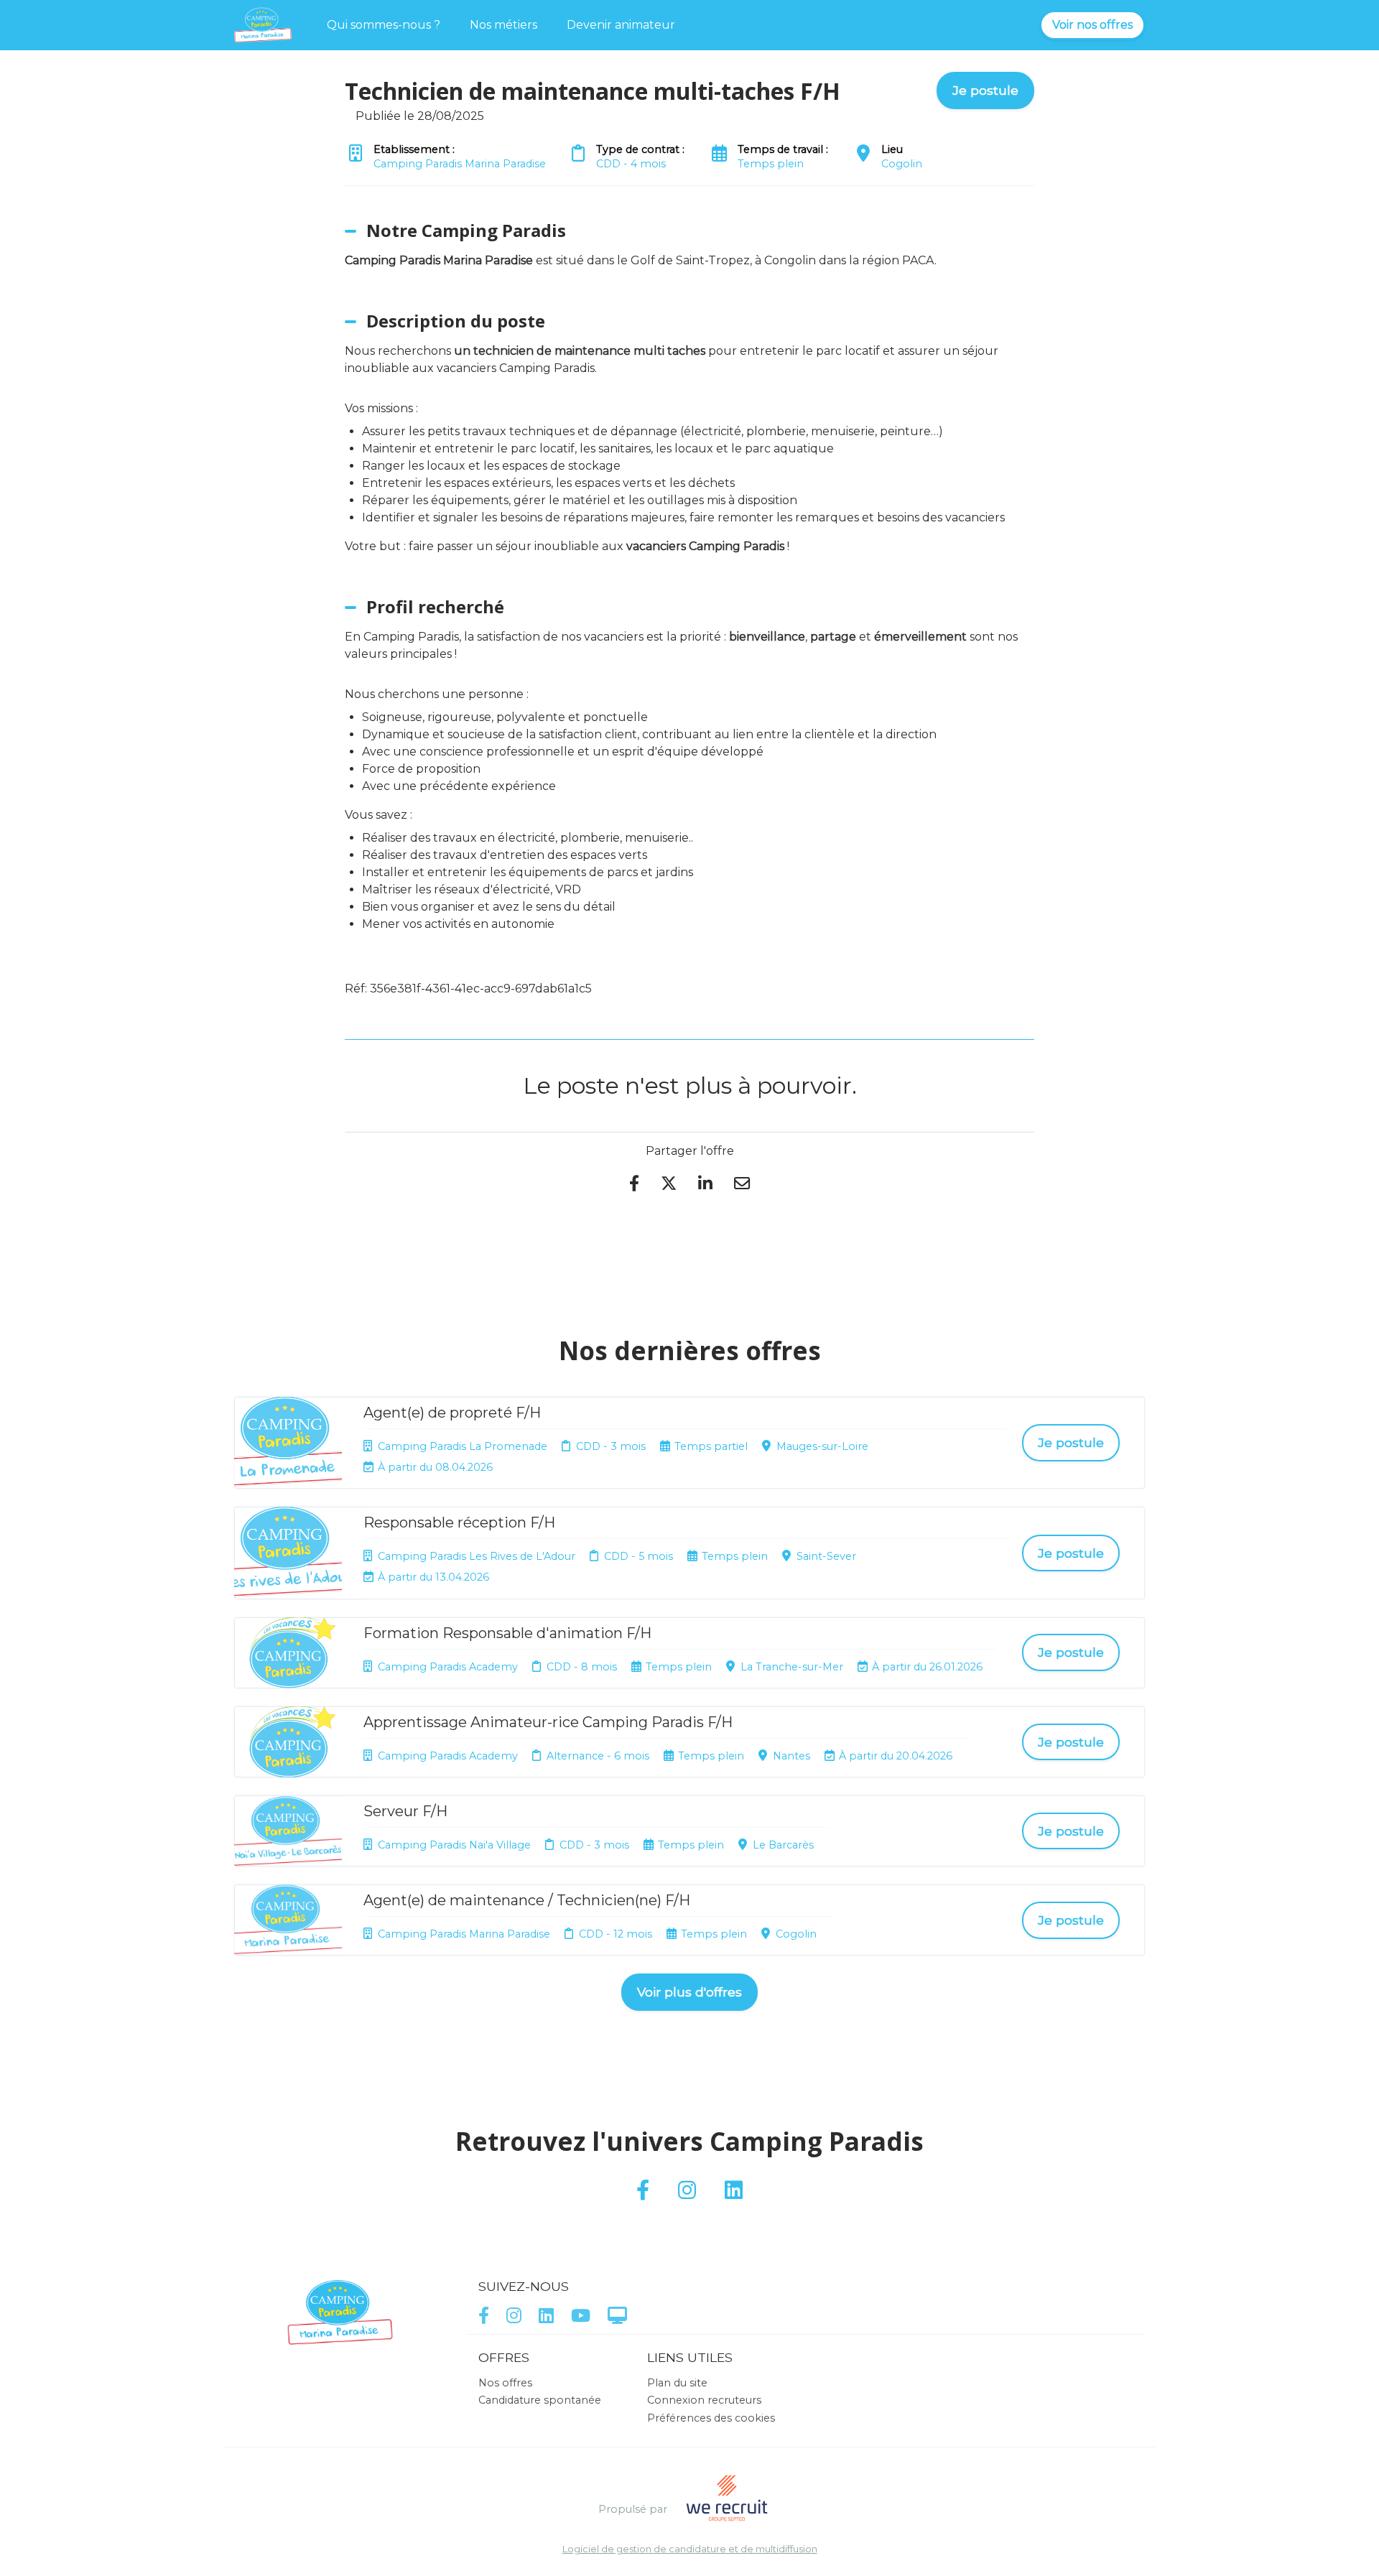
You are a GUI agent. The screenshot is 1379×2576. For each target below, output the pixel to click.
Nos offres (505, 2383)
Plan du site (677, 2383)
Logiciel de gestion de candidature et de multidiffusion (690, 2550)
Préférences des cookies (711, 2418)
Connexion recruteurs (704, 2400)
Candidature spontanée (540, 2400)
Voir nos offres (1092, 25)
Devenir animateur (621, 25)
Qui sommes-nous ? (384, 25)
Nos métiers (503, 25)
